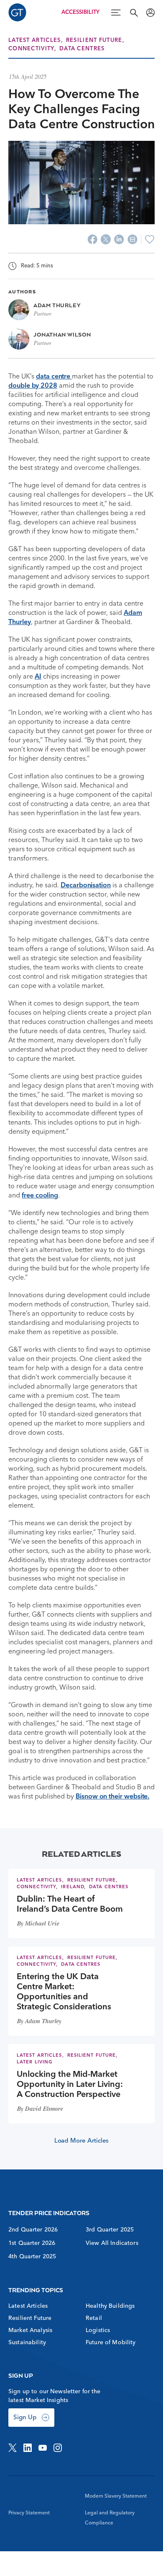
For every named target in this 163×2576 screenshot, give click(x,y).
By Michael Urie (38, 1924)
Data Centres (82, 49)
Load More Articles (82, 2141)
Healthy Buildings (110, 2306)
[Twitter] (13, 2448)
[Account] (150, 13)
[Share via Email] (132, 239)
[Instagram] (58, 2448)
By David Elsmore (40, 2110)
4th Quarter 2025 (32, 2257)
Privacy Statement (29, 2513)
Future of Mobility (111, 2343)
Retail (94, 2318)
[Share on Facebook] (92, 239)
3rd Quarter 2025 (110, 2230)
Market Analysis (30, 2330)
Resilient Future (94, 40)
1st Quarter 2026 (32, 2243)
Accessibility (80, 12)
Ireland (73, 1887)
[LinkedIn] (28, 2448)
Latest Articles (35, 40)
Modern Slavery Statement (116, 2496)
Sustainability (27, 2343)
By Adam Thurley (39, 2022)
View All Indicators (112, 2243)
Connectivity (31, 49)
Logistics (98, 2330)
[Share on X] (106, 239)
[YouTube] (43, 2448)
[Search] (134, 13)
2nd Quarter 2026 (33, 2230)
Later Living (35, 2062)
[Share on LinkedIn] (119, 239)
